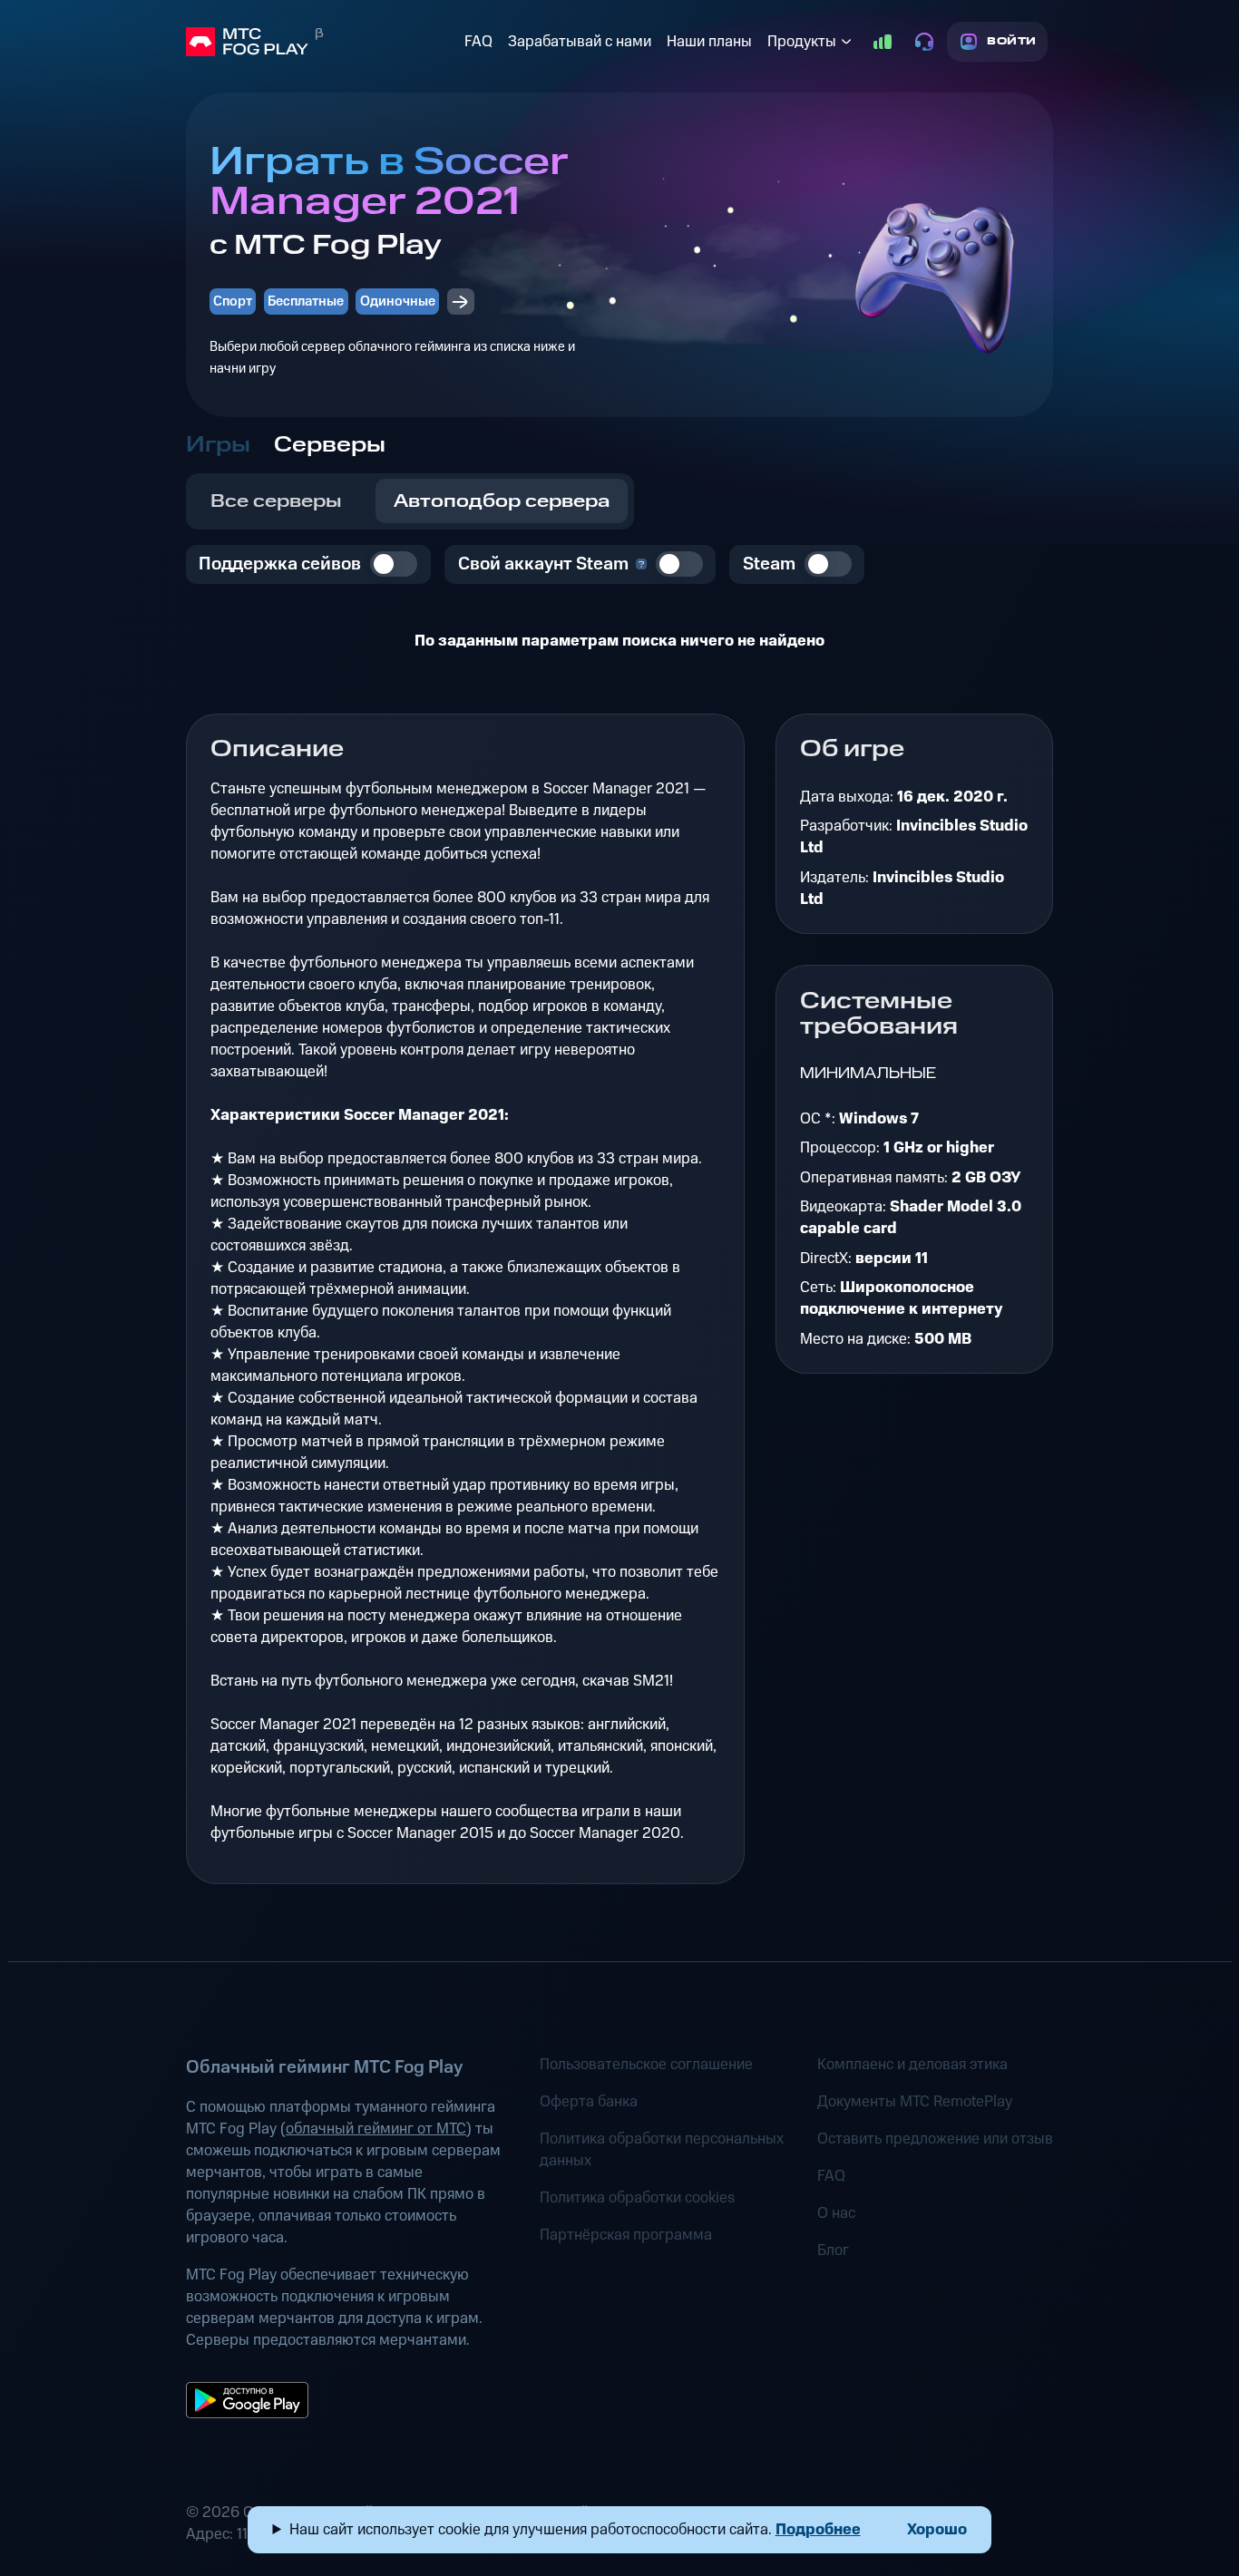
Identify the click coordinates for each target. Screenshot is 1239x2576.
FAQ (478, 42)
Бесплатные (306, 301)
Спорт (233, 301)
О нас (836, 2213)
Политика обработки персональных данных (662, 2150)
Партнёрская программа (626, 2235)
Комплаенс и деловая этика (912, 2065)
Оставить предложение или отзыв (935, 2139)
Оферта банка (589, 2102)
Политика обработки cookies (637, 2198)
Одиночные (398, 301)
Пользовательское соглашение (646, 2065)
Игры (218, 445)
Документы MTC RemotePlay (915, 2102)
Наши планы (709, 42)
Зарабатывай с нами (580, 42)
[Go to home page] (322, 42)
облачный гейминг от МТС (376, 2129)
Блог (833, 2250)
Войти (1012, 41)
